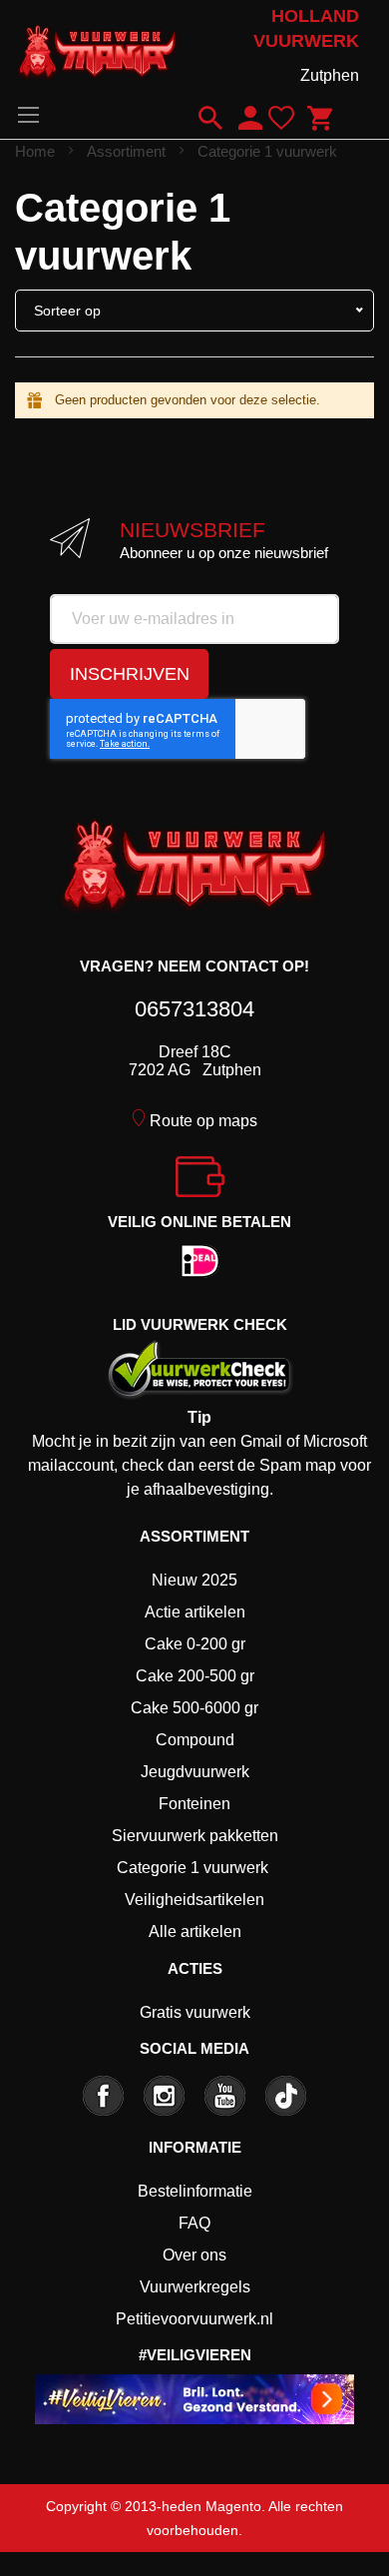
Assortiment (128, 151)
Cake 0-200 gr (195, 1644)
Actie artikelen (195, 1612)
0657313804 (194, 1009)
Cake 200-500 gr (195, 1676)
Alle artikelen (195, 1932)
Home (37, 151)
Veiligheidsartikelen (194, 1900)
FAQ (194, 2223)
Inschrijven (130, 674)
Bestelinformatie (195, 2191)
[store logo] (97, 47)
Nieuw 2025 (194, 1580)
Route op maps (203, 1121)
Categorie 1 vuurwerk (193, 1868)
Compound (195, 1740)
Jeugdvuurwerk (195, 1772)
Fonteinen (194, 1804)
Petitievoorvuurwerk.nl (194, 2319)
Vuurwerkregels (195, 2287)
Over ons (194, 2255)
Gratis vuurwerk (195, 2012)
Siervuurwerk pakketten (195, 1836)
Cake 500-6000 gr (194, 1708)
